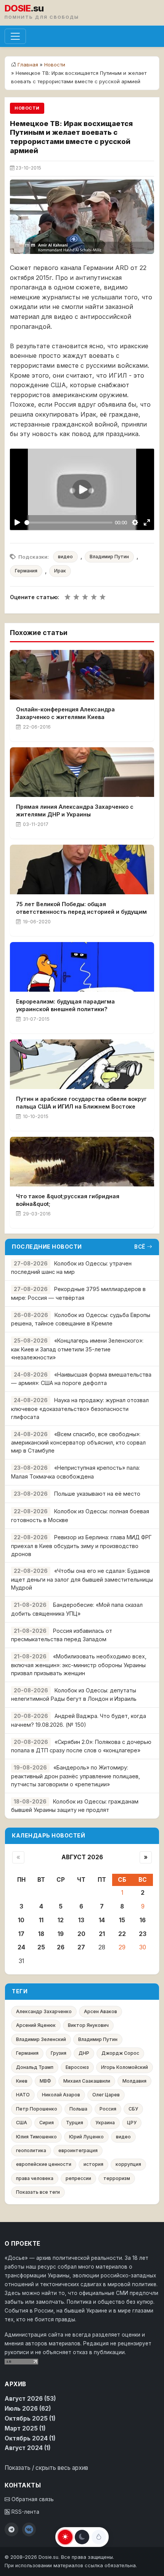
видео (65, 557)
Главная (28, 65)
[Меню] (15, 36)
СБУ (133, 2109)
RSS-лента (25, 2512)
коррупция (128, 2164)
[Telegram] (11, 2529)
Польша (78, 2109)
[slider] (69, 523)
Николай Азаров (61, 2095)
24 (21, 1947)
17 (21, 1934)
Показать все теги (38, 2192)
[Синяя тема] (99, 2537)
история (93, 2164)
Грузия (59, 2053)
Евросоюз (77, 2067)
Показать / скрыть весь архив (46, 2468)
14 (102, 1920)
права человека (35, 2178)
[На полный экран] (147, 523)
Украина (105, 2123)
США (22, 2123)
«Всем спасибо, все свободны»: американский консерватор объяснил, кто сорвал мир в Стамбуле (78, 1442)
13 (81, 1920)
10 (21, 1920)
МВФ (45, 2081)
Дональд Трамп (35, 2067)
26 (61, 1947)
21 (102, 1934)
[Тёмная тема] (82, 2537)
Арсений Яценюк (36, 2025)
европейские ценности (44, 2164)
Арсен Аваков (100, 2011)
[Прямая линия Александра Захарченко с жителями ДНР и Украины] (82, 772)
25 (41, 1947)
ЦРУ (132, 2123)
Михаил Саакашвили (87, 2081)
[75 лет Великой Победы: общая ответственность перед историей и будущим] (82, 869)
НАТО (23, 2095)
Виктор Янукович (88, 2025)
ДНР (84, 2053)
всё (140, 1247)
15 (122, 1920)
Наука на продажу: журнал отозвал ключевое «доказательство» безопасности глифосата (80, 1408)
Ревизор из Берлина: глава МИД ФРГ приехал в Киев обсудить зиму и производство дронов (81, 1546)
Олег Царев (106, 2095)
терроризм (117, 2178)
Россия (108, 2109)
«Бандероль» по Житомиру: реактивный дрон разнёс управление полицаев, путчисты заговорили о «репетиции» (76, 1776)
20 (81, 1934)
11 (41, 1920)
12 (61, 1920)
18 (41, 1934)
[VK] (29, 2529)
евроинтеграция (78, 2150)
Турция (75, 2123)
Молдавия (134, 2081)
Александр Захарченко (44, 2011)
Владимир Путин (109, 557)
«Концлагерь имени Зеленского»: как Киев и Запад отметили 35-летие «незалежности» (77, 1349)
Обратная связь (32, 2499)
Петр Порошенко (37, 2109)
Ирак (60, 571)
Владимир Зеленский (41, 2039)
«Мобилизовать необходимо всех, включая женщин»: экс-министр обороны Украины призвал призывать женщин (79, 1665)
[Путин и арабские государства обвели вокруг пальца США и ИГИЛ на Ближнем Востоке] (82, 1064)
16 (143, 1920)
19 (61, 1934)
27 (81, 1947)
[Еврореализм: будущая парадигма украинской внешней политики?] (82, 967)
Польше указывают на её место (97, 1494)
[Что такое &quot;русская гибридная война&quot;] (82, 1162)
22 (122, 1934)
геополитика (31, 2150)
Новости (55, 65)
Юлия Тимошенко (36, 2137)
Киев (22, 2081)
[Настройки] (135, 523)
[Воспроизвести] (17, 523)
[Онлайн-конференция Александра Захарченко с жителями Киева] (82, 675)
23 (143, 1934)
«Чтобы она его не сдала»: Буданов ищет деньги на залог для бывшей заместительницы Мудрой (82, 1579)
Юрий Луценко (86, 2137)
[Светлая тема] (65, 2537)
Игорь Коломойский (125, 2067)
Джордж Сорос (120, 2053)
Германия (26, 571)
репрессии (78, 2178)
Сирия (47, 2123)
